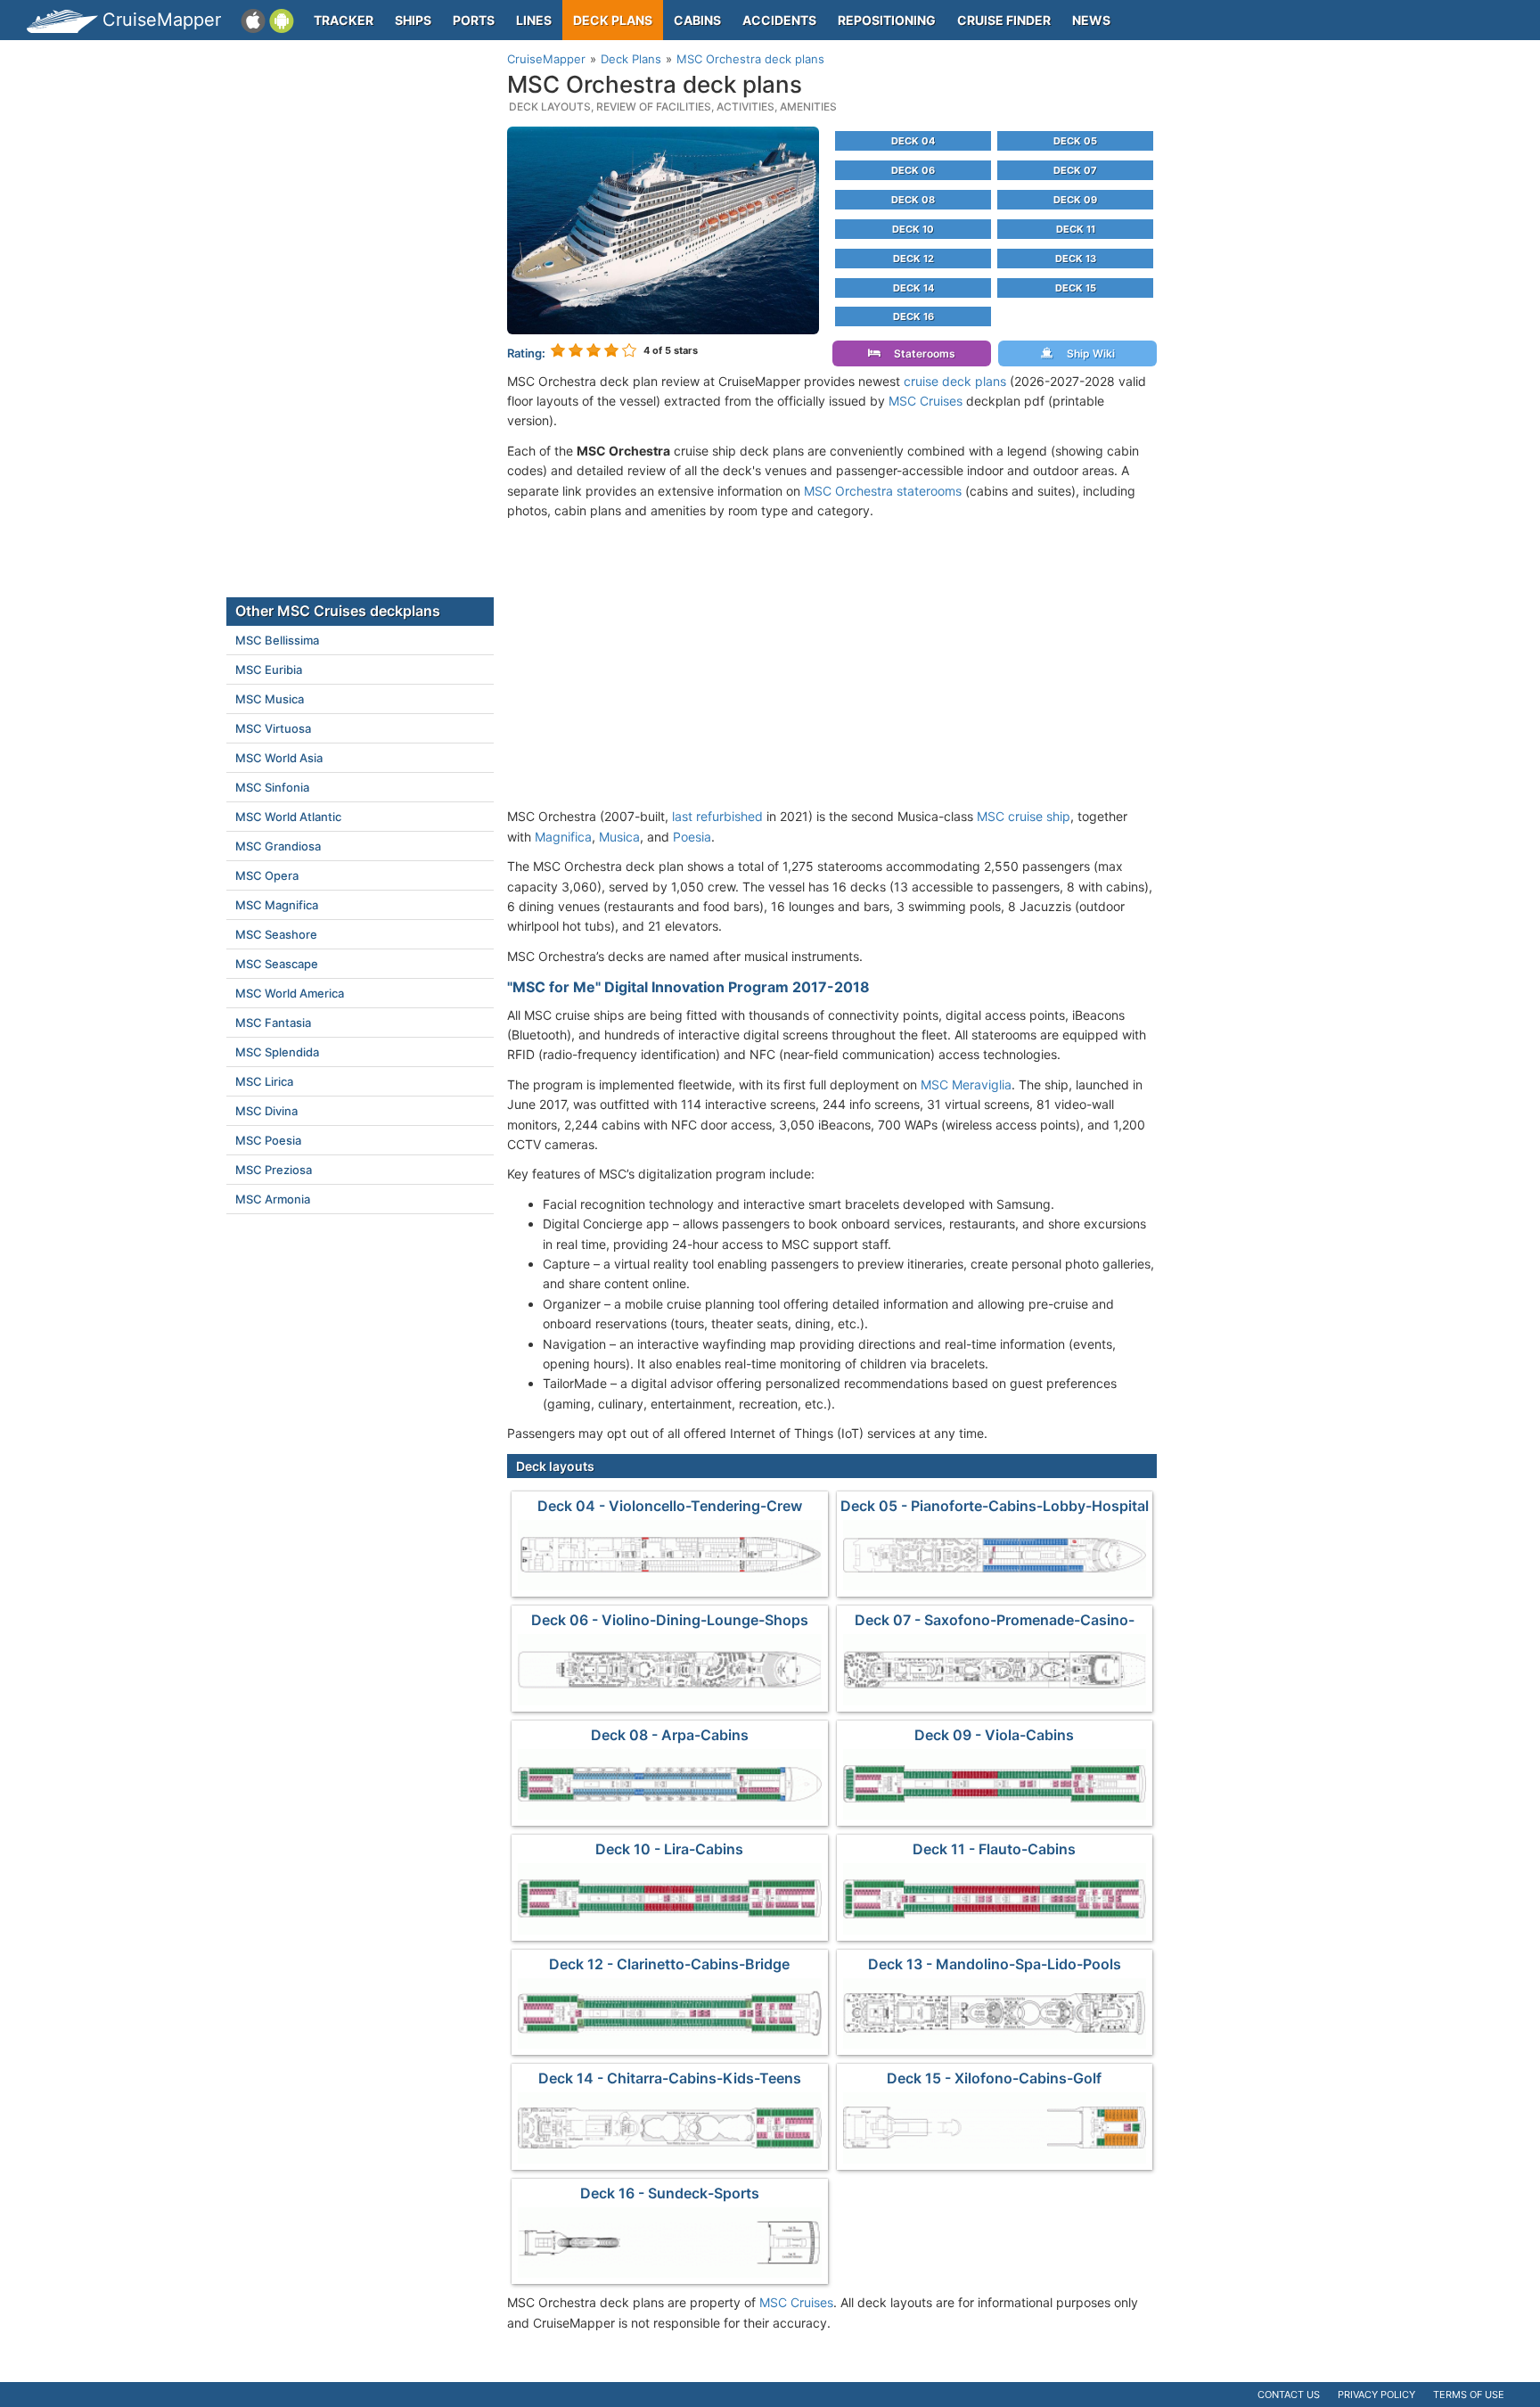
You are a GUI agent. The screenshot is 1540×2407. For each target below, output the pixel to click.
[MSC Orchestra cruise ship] (663, 229)
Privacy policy (1376, 2395)
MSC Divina (266, 1111)
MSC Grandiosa (278, 846)
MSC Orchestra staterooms (883, 491)
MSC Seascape (277, 964)
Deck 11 (1076, 229)
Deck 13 (1076, 259)
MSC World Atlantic (288, 817)
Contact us (1289, 2395)
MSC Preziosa (274, 1170)
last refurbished (717, 816)
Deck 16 (913, 316)
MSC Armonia (273, 1199)
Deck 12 (913, 259)
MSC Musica (270, 699)
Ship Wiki (1087, 353)
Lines (534, 20)
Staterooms (921, 353)
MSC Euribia (269, 670)
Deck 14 (913, 288)
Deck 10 (913, 229)
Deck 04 (913, 141)
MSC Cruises (926, 401)
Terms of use (1469, 2395)
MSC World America (290, 993)
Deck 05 (1075, 141)
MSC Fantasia (273, 1023)
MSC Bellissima (277, 640)
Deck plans (613, 20)
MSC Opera (267, 875)
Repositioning (887, 20)
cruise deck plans (955, 381)
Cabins (697, 20)
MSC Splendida (277, 1052)
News (1091, 20)
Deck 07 (1075, 170)
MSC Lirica (264, 1081)
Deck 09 (1075, 200)
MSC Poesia (268, 1140)
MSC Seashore (276, 934)
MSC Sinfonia (272, 787)
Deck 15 (1076, 288)
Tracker (344, 20)
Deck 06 (913, 170)
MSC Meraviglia (966, 1084)
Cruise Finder (1004, 20)
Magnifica (563, 837)
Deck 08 (913, 200)
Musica (619, 837)
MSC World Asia (279, 758)
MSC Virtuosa (273, 728)
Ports (474, 20)
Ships (413, 20)
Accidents (779, 20)
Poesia (692, 837)
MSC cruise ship (1024, 816)
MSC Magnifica (277, 905)
